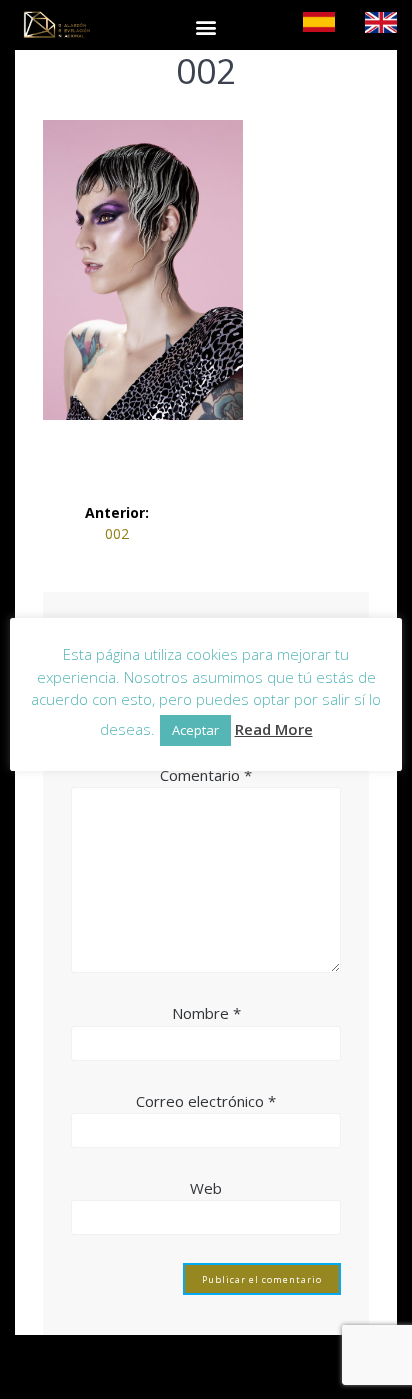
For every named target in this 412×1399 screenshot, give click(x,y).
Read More (274, 729)
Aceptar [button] (195, 730)
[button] (205, 26)
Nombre (206, 1013)
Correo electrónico (206, 1101)
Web (206, 1188)
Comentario (206, 775)
